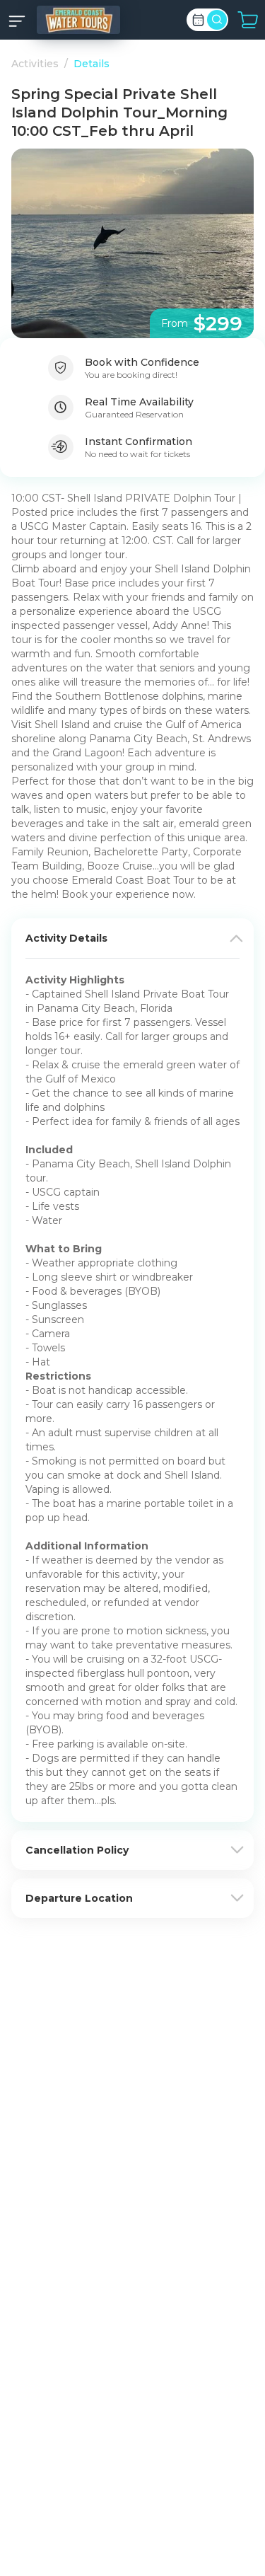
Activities (35, 64)
